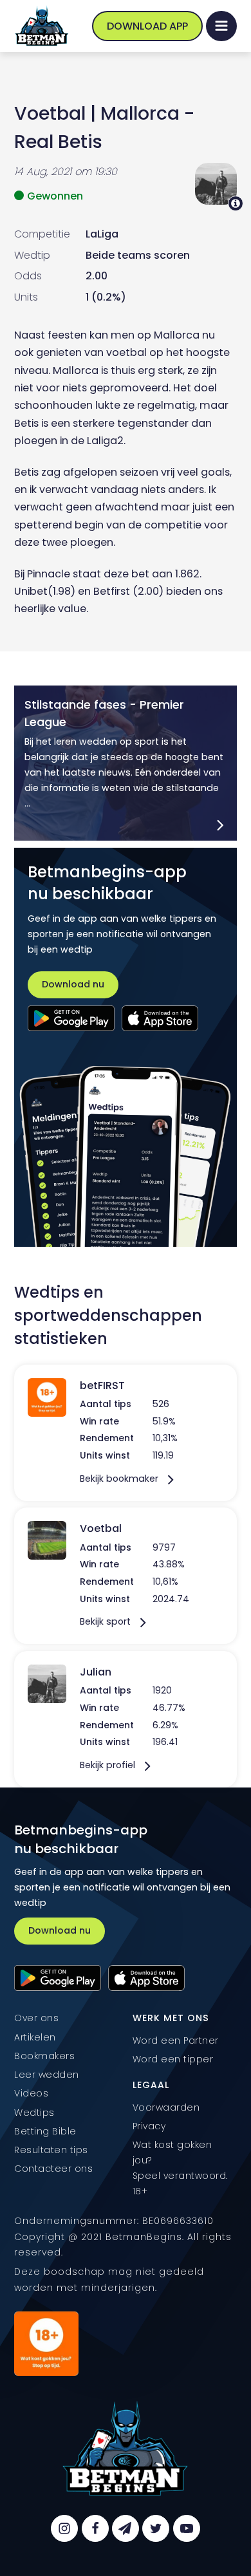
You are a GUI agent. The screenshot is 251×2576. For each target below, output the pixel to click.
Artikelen (35, 2037)
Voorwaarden (166, 2107)
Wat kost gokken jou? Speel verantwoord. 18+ (180, 2168)
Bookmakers (44, 2056)
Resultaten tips (51, 2150)
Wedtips (34, 2113)
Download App (147, 26)
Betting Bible (45, 2131)
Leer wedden (47, 2075)
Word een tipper (173, 2059)
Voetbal (50, 113)
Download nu (73, 984)
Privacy (149, 2126)
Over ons (36, 2018)
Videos (31, 2093)
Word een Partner (176, 2040)
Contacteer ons (53, 2169)
